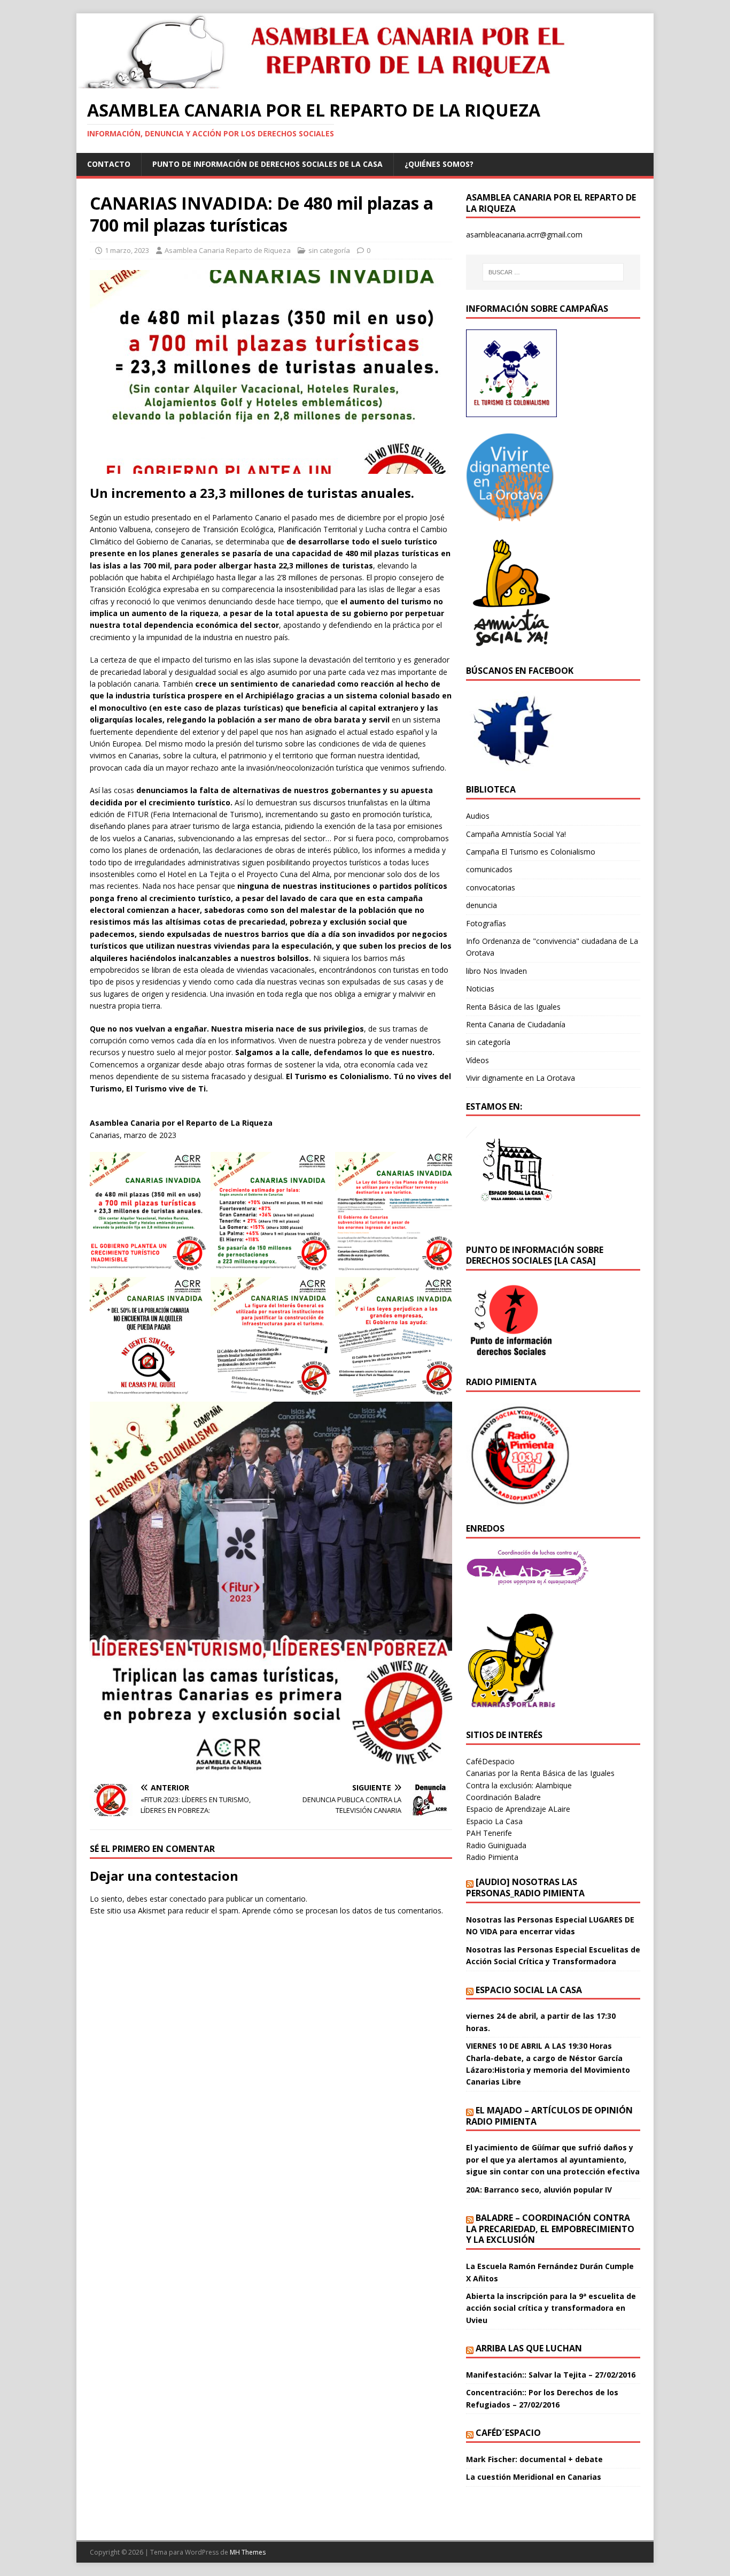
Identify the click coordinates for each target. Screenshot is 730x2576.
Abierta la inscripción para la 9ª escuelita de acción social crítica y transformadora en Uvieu (551, 2308)
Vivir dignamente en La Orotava (521, 1078)
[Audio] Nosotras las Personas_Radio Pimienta (525, 1887)
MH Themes (248, 2552)
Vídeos (477, 1060)
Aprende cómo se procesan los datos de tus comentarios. (343, 1910)
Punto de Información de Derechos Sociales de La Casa (267, 164)
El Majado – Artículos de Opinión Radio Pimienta (549, 2116)
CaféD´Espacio (508, 2433)
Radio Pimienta (492, 1857)
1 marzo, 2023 (127, 250)
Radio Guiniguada (496, 1845)
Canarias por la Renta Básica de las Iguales (540, 1773)
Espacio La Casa (494, 1821)
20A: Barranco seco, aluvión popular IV (539, 2190)
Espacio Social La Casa (529, 1990)
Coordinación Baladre (503, 1797)
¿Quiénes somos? (439, 164)
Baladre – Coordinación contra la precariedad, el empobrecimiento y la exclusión (550, 2229)
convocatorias (491, 887)
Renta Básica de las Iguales (513, 1007)
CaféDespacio (490, 1761)
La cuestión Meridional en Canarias (534, 2477)
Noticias (480, 989)
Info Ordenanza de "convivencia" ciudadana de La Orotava (552, 947)
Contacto (109, 164)
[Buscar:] (553, 272)
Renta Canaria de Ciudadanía (516, 1024)
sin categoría (329, 250)
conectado (188, 1899)
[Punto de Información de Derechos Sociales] (511, 515)
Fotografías (486, 923)
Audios (478, 816)
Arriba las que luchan (529, 2348)
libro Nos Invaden (496, 971)
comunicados (489, 869)
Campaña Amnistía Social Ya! (516, 834)
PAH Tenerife (489, 1833)
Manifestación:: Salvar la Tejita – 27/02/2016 (551, 2375)
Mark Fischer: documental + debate (534, 2459)
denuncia (482, 905)
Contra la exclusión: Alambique (519, 1785)
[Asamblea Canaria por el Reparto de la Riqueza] (330, 82)
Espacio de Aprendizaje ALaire (518, 1809)
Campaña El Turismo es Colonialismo (531, 852)
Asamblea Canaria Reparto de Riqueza (228, 250)
